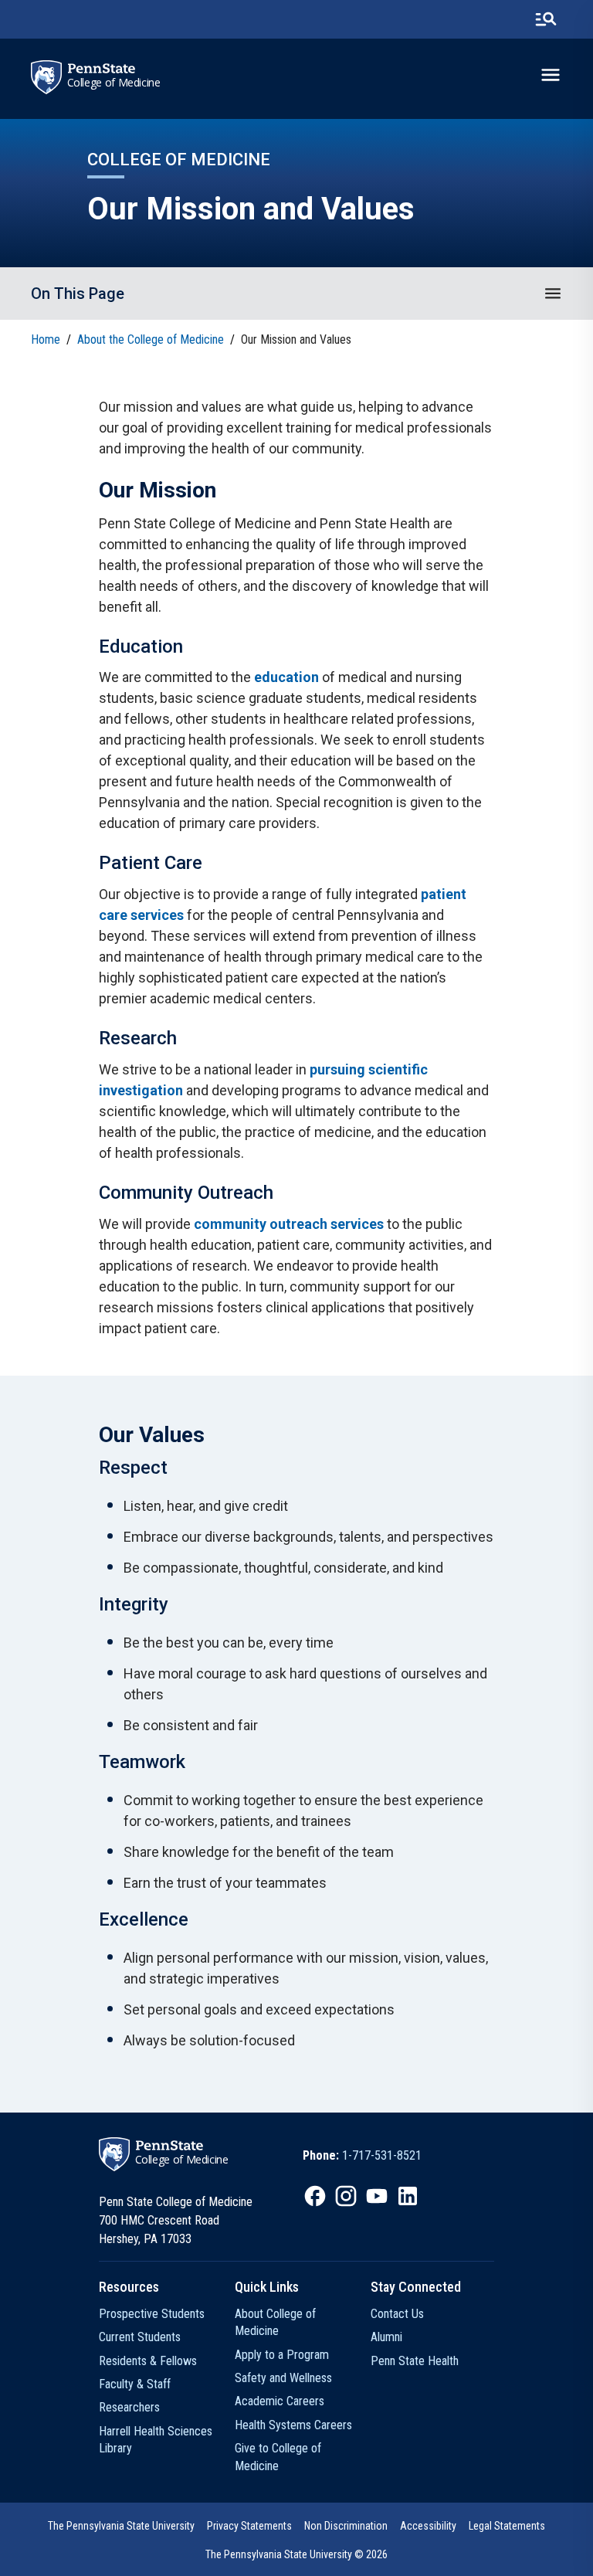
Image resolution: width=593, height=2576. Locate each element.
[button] (553, 294)
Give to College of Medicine (278, 2457)
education (286, 677)
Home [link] (46, 339)
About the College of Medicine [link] (151, 339)
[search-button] (546, 19)
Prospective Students (152, 2314)
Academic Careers (280, 2401)
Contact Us (397, 2314)
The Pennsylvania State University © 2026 (296, 2554)
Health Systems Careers (293, 2425)
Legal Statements (507, 2526)
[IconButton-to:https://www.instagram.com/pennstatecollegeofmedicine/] (346, 2196)
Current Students (140, 2337)
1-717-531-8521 (382, 2155)
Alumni (386, 2337)
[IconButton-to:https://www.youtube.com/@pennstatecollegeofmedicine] (377, 2196)
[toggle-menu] (551, 75)
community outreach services (289, 1224)
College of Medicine (114, 83)
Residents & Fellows (148, 2361)
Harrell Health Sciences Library (156, 2440)
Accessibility (428, 2526)
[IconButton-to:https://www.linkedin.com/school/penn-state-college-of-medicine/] (408, 2196)
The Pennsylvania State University (121, 2526)
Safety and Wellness (283, 2378)
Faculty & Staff (135, 2384)
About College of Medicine (275, 2322)
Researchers (129, 2407)
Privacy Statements (249, 2526)
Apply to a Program (282, 2355)
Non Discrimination (346, 2526)
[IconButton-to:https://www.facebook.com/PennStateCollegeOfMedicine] (315, 2196)
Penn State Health (415, 2361)
